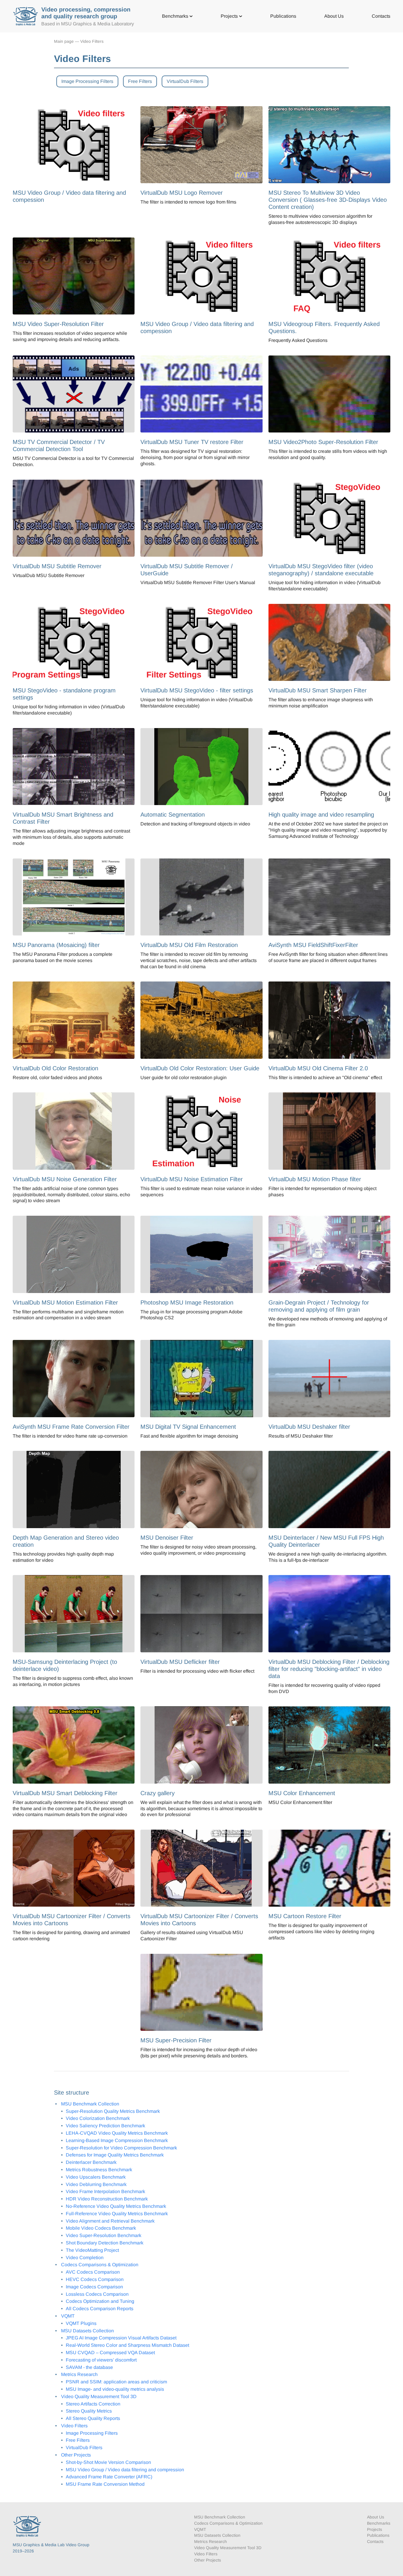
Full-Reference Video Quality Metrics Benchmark (117, 2214)
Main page (64, 41)
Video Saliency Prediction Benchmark (105, 2126)
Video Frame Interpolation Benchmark (105, 2191)
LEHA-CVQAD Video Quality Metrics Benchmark (117, 2133)
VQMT (68, 2316)
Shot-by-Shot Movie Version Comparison (108, 2462)
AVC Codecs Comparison (93, 2272)
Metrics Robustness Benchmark (99, 2170)
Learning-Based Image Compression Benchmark (117, 2140)
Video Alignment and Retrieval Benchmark (110, 2221)
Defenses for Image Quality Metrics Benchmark (115, 2155)
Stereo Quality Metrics (89, 2411)
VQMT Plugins (81, 2323)
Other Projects (76, 2455)
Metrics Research (79, 2374)
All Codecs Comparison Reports (100, 2309)
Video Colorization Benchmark (98, 2118)
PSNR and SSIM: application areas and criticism (116, 2382)
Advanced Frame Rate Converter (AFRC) (109, 2477)
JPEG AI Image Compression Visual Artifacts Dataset (121, 2338)
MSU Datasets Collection (87, 2331)
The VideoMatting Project (92, 2250)
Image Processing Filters (87, 81)
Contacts (381, 16)
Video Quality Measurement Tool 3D (99, 2396)
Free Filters (140, 81)
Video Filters (92, 41)
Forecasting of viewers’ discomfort (101, 2360)
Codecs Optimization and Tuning (100, 2301)
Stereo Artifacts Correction (93, 2404)
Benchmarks (176, 16)
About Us (334, 16)
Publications (283, 16)
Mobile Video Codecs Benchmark (101, 2228)
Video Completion (85, 2258)
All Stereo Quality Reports (93, 2418)
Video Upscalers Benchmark (96, 2177)
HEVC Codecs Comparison (95, 2279)
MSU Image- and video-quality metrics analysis (115, 2389)
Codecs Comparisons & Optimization (100, 2265)
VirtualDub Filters (185, 81)
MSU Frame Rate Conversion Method (105, 2484)
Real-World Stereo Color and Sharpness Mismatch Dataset (127, 2345)
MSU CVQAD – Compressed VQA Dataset (110, 2353)
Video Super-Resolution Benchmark (104, 2235)
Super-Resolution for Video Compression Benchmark (121, 2148)
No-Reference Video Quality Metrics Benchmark (116, 2206)
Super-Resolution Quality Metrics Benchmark (113, 2111)
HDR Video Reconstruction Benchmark (107, 2199)
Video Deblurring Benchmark (96, 2184)
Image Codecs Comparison (94, 2287)
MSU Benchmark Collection (90, 2104)
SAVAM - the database (89, 2367)
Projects (230, 16)
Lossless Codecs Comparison (97, 2294)
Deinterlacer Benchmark (91, 2162)
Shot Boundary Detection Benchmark (105, 2243)
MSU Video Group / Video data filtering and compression (125, 2470)
